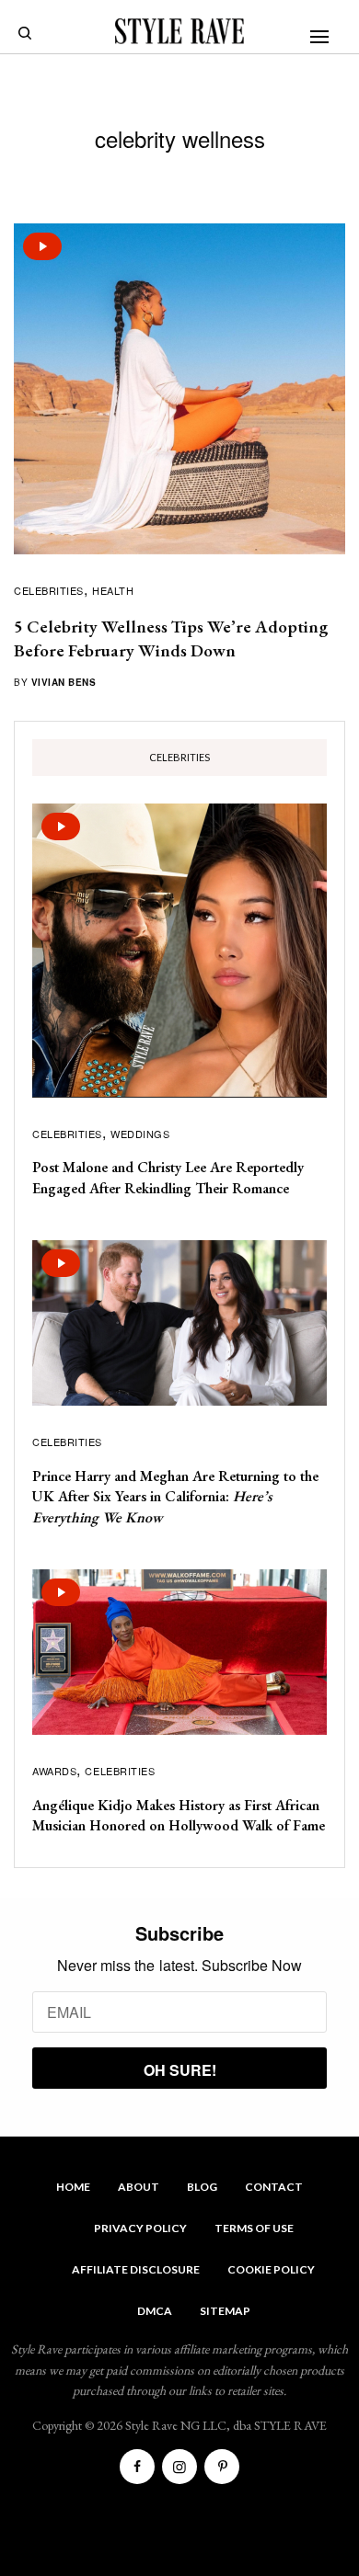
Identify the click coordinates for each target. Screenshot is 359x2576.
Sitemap (225, 2311)
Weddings (140, 1134)
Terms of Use (254, 2228)
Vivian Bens (64, 682)
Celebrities (49, 590)
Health (113, 590)
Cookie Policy (271, 2269)
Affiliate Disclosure (136, 2269)
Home (73, 2187)
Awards (54, 1771)
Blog (202, 2187)
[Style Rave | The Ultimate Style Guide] (179, 31)
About (139, 2187)
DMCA (155, 2311)
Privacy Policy (140, 2228)
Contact (274, 2187)
